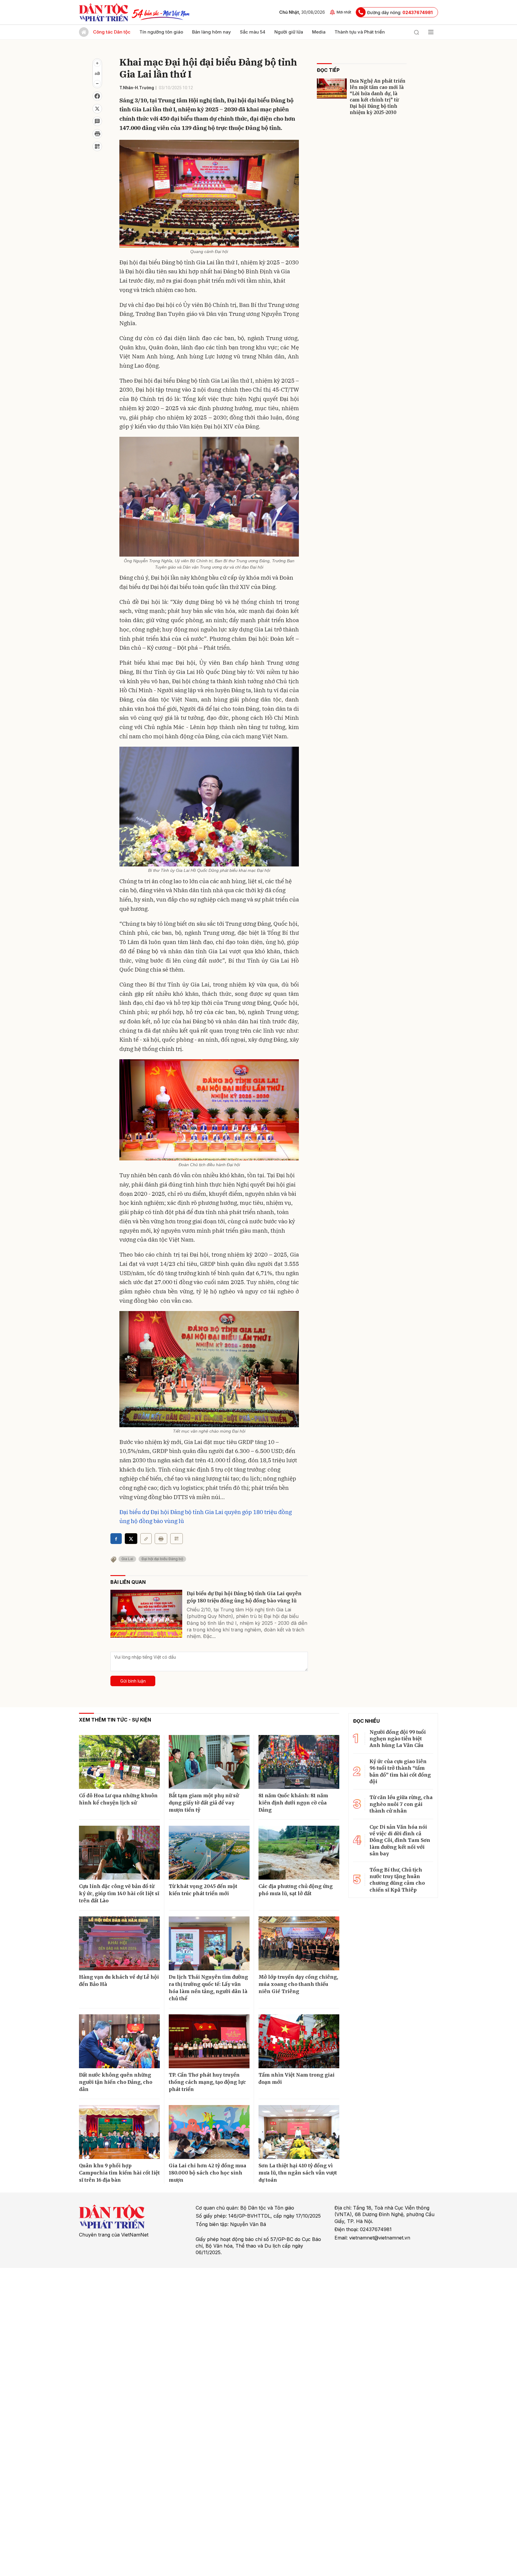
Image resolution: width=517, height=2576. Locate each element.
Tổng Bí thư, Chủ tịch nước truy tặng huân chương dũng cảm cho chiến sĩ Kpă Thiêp (397, 1880)
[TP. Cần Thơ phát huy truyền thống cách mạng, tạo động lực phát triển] (209, 2041)
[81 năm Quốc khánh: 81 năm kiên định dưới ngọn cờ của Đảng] (299, 1762)
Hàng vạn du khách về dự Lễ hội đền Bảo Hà (119, 1981)
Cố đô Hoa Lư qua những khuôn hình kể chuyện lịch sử (118, 1799)
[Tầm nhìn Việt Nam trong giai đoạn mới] (299, 2041)
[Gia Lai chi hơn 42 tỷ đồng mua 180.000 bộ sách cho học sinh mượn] (209, 2132)
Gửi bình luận (133, 1681)
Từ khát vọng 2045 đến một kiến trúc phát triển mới (203, 1890)
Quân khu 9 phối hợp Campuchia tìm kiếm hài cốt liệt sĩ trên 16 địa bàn (119, 2173)
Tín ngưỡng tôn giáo (161, 32)
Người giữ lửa (289, 32)
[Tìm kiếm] (416, 32)
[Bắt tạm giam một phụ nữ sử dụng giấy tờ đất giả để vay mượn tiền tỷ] (209, 1762)
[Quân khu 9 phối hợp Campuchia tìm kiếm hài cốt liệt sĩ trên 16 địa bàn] (119, 2132)
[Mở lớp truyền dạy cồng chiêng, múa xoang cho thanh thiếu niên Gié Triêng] (299, 1943)
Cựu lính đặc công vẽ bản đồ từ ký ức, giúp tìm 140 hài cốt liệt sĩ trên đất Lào (119, 1893)
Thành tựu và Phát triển (360, 32)
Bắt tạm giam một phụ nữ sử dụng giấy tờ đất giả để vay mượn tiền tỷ (204, 1803)
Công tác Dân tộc (112, 32)
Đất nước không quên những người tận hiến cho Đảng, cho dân (116, 2082)
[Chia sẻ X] (131, 1539)
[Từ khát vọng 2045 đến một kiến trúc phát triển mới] (209, 1853)
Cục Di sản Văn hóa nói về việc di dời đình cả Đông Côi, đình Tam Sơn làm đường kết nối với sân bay (400, 1840)
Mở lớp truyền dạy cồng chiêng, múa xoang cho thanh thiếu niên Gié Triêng (298, 1984)
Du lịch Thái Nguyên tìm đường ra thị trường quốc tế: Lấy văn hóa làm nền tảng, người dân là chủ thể (208, 1988)
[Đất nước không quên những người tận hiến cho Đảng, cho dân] (119, 2041)
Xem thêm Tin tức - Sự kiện (115, 1720)
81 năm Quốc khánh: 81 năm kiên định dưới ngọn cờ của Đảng (293, 1803)
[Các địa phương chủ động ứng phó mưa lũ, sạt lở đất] (299, 1853)
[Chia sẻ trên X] (97, 109)
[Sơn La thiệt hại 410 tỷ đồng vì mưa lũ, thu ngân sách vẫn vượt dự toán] (299, 2132)
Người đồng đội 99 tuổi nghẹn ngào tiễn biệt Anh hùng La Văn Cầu (398, 1739)
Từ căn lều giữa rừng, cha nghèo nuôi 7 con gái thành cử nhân (401, 1804)
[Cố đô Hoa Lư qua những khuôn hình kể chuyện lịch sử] (119, 1762)
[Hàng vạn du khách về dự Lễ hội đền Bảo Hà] (119, 1943)
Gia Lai (127, 1559)
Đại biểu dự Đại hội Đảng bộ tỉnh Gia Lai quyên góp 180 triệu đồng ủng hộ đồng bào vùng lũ (244, 1597)
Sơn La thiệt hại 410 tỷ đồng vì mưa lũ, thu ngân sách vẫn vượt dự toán (298, 2173)
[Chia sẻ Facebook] (97, 96)
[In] (161, 1539)
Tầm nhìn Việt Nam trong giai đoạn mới (296, 2078)
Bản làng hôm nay (212, 32)
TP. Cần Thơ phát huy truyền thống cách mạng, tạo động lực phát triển (207, 2082)
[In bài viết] (97, 134)
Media (319, 32)
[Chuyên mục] (431, 32)
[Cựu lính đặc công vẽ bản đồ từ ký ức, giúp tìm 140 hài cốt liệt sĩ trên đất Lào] (119, 1853)
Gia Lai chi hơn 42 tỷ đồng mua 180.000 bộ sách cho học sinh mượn (207, 2173)
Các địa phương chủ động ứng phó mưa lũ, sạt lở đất (296, 1890)
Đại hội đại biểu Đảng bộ (162, 1559)
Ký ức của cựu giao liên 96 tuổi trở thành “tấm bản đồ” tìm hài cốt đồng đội (400, 1771)
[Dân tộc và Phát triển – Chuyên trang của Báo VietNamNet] (104, 12)
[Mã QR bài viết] (97, 146)
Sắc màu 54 (253, 32)
